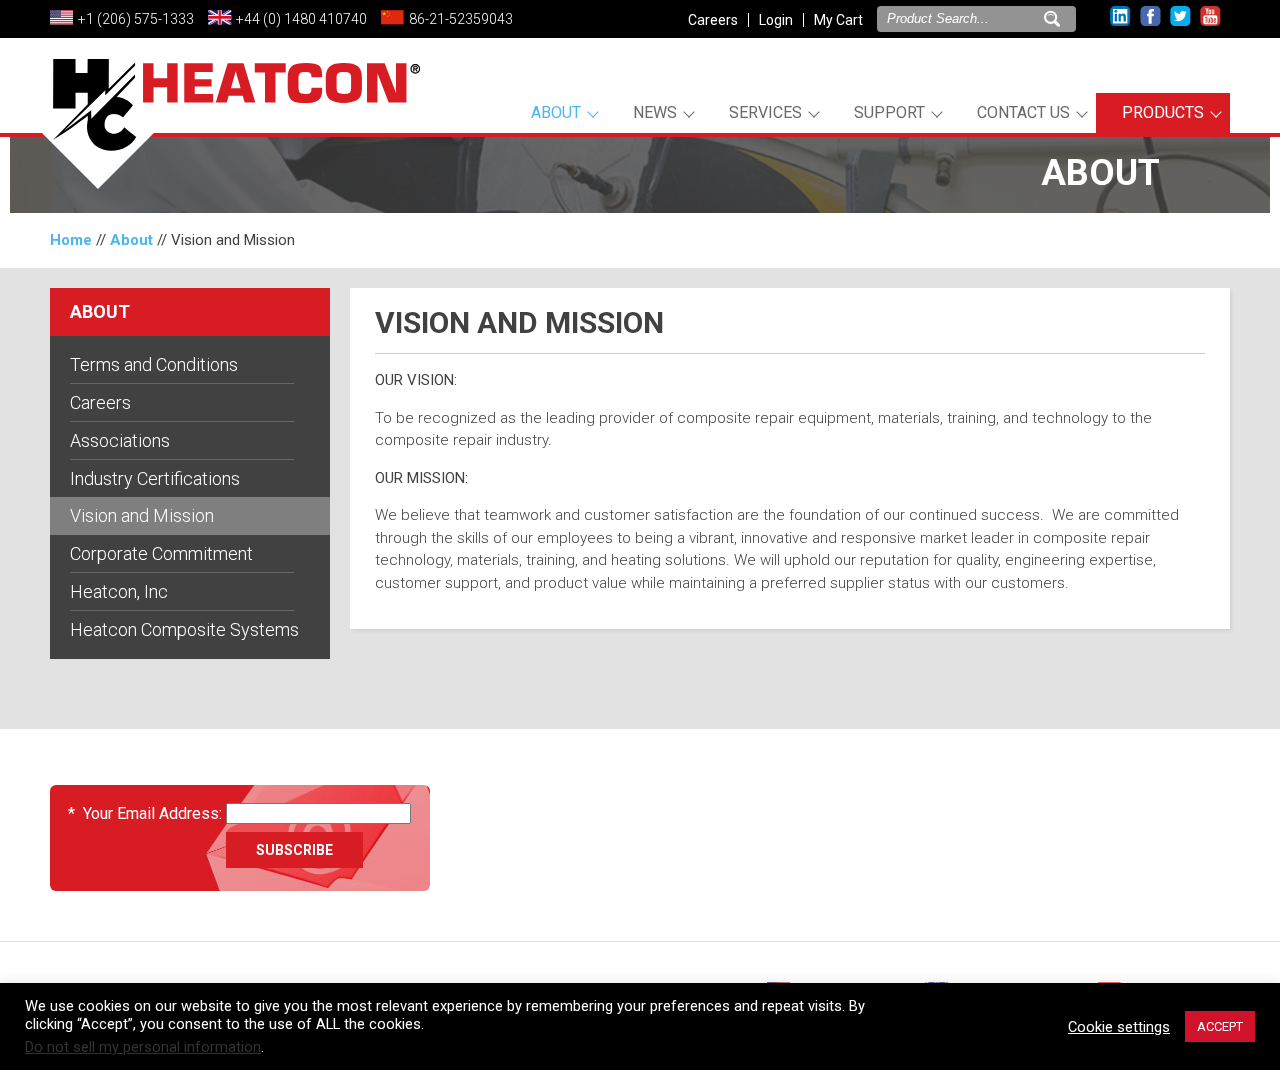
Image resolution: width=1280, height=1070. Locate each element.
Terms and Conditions (154, 364)
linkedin (1120, 16)
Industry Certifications (155, 478)
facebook (1150, 16)
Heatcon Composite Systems (184, 629)
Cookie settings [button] (1119, 1027)
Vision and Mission (142, 515)
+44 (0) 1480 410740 (301, 19)
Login (776, 20)
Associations (120, 440)
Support (889, 112)
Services (765, 112)
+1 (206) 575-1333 (136, 19)
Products (1163, 112)
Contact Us (1023, 112)
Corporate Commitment (161, 553)
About (556, 112)
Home (71, 240)
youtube (1210, 16)
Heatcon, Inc (119, 591)
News (655, 112)
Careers (713, 20)
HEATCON (230, 128)
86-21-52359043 (461, 19)
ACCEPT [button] (1220, 1026)
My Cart (838, 20)
